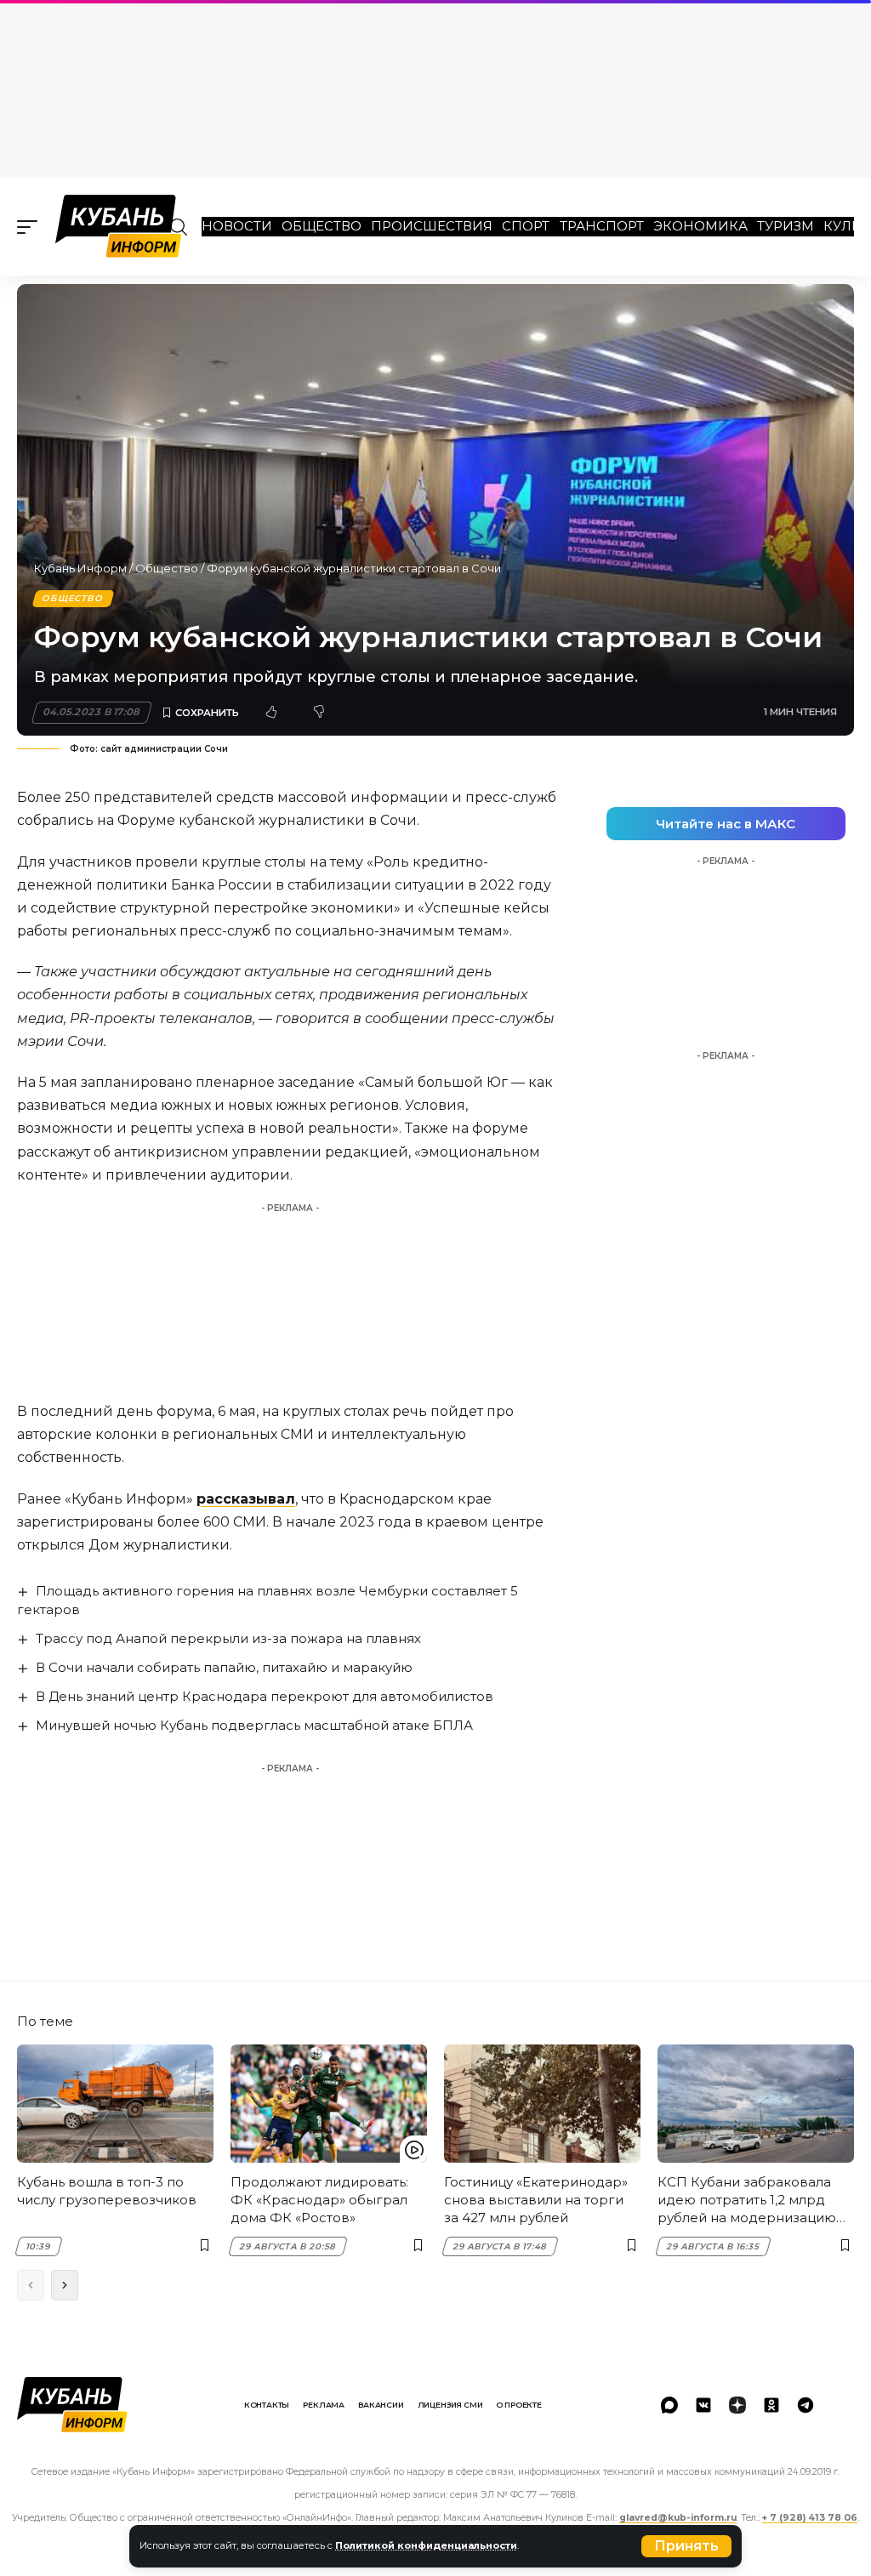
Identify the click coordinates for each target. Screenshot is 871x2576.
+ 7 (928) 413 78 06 (810, 2518)
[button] (686, 2546)
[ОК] (771, 2405)
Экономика (700, 226)
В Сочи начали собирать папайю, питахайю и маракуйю (224, 1667)
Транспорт (602, 226)
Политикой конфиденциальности (426, 2545)
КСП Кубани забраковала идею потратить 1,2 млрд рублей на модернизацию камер (747, 2200)
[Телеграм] (806, 2405)
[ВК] (703, 2405)
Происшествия (432, 226)
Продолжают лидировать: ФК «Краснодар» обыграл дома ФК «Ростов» (319, 2200)
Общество (322, 226)
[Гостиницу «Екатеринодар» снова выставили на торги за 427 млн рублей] (542, 2104)
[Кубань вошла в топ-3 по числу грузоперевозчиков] (115, 2104)
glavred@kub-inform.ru (678, 2518)
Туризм (786, 226)
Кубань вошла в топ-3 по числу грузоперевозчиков (107, 2191)
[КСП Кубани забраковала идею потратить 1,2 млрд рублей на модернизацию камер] (756, 2104)
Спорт (526, 226)
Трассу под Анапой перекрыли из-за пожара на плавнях (228, 1638)
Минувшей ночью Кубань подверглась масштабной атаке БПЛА (254, 1725)
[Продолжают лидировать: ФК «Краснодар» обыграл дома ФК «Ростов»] (329, 2104)
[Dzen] (737, 2405)
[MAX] (669, 2405)
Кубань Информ (80, 568)
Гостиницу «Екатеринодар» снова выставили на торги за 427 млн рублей (536, 2200)
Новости (237, 226)
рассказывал (246, 1499)
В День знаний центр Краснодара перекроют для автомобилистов (265, 1696)
